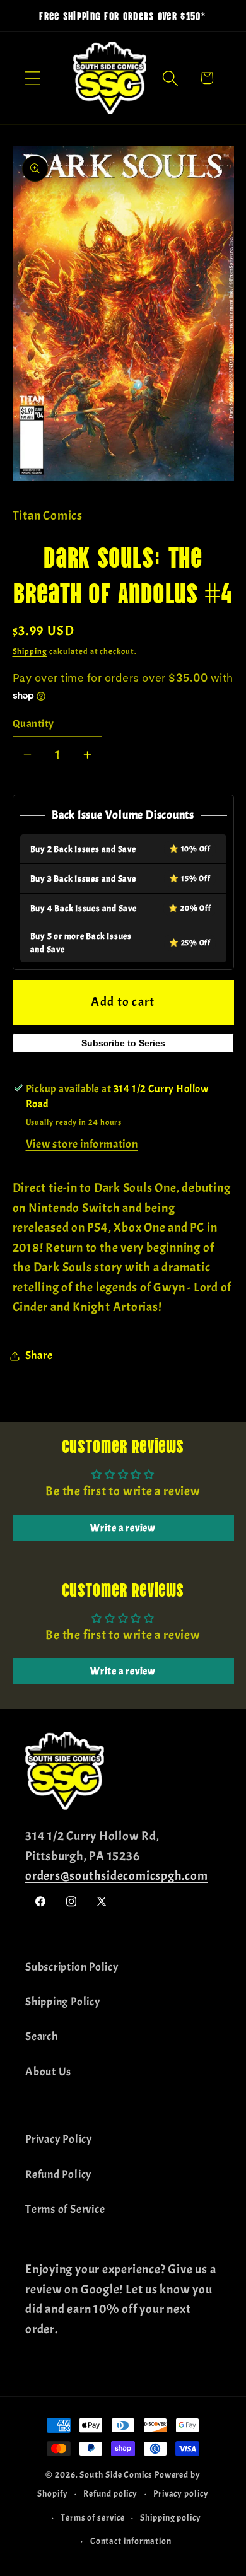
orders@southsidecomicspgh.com (117, 1876)
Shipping (30, 651)
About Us (48, 2072)
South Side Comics (116, 2474)
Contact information (131, 2541)
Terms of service (93, 2517)
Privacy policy (181, 2493)
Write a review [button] (123, 1528)
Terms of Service (65, 2209)
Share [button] (39, 1355)
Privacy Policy (59, 2139)
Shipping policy (171, 2517)
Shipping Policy (63, 2002)
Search (42, 2037)
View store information (82, 1144)
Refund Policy (58, 2175)
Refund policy (110, 2493)
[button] (32, 78)
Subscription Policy (72, 1967)
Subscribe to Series (123, 1043)
